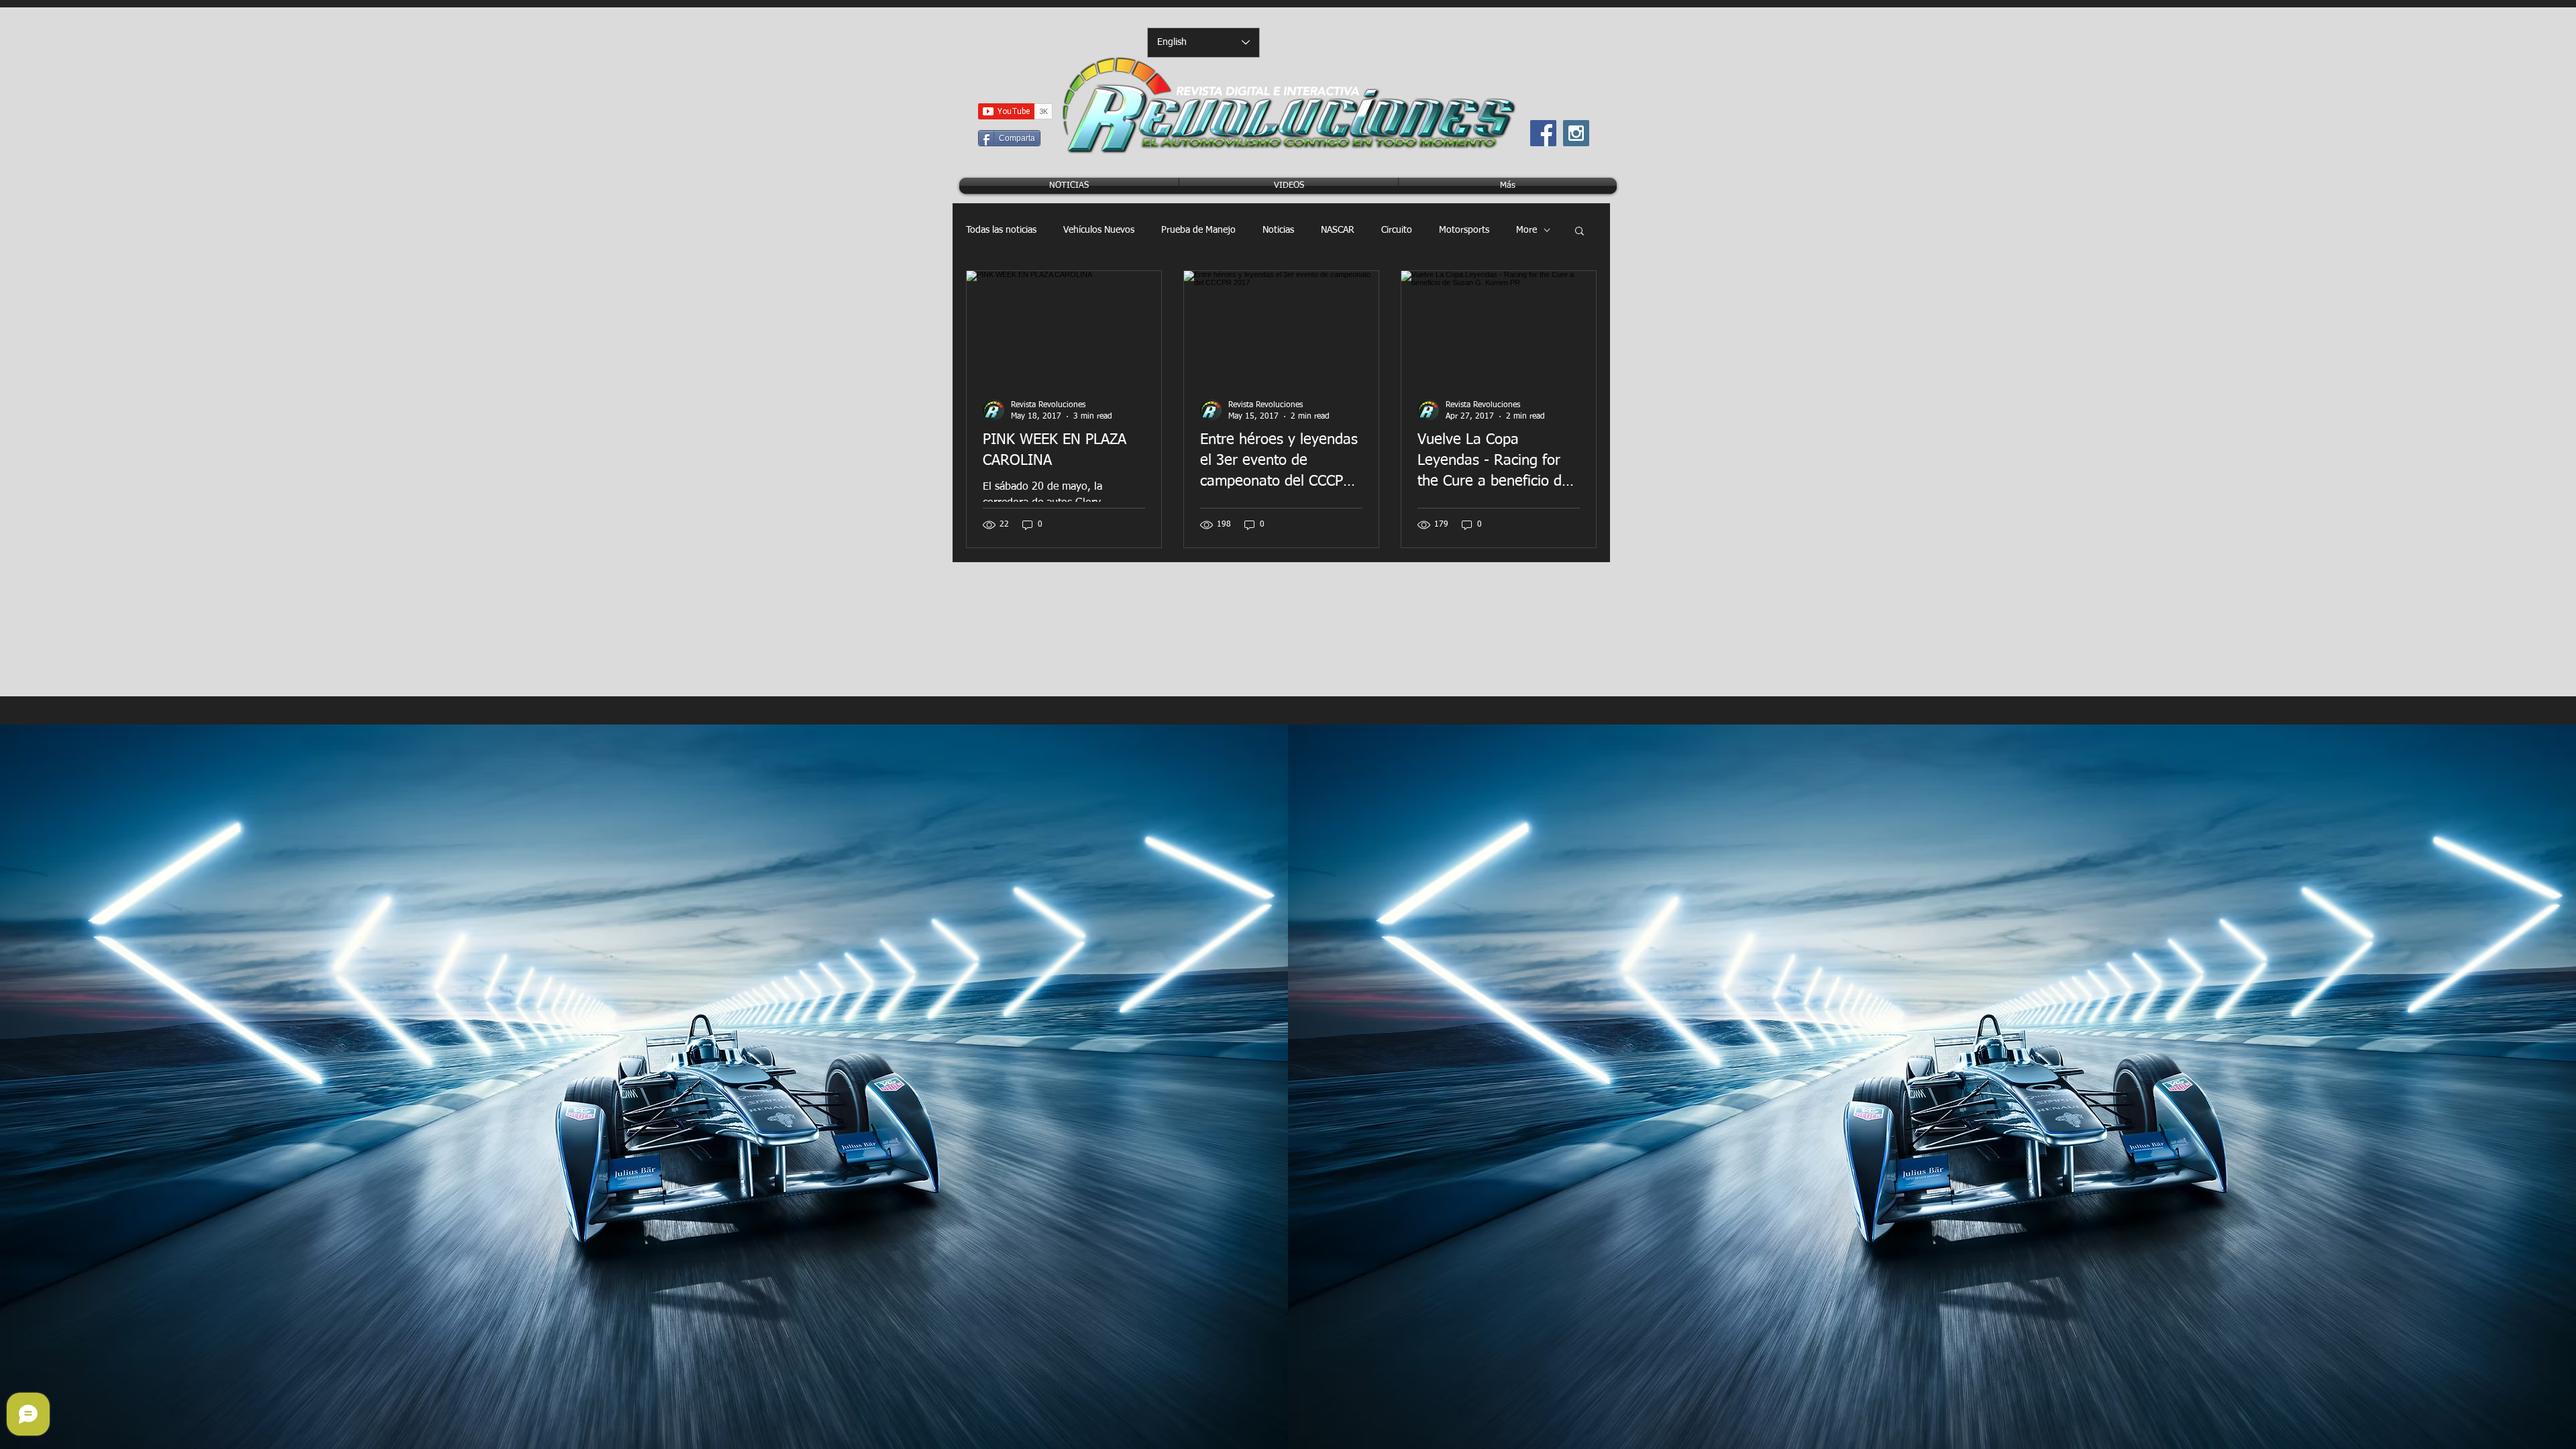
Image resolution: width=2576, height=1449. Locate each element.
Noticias (1278, 230)
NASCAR (1338, 230)
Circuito (1397, 230)
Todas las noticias (1001, 230)
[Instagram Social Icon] (1576, 133)
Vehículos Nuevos (1099, 230)
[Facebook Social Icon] (1543, 133)
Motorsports (1464, 230)
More (1526, 230)
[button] (1579, 232)
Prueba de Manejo (1198, 230)
